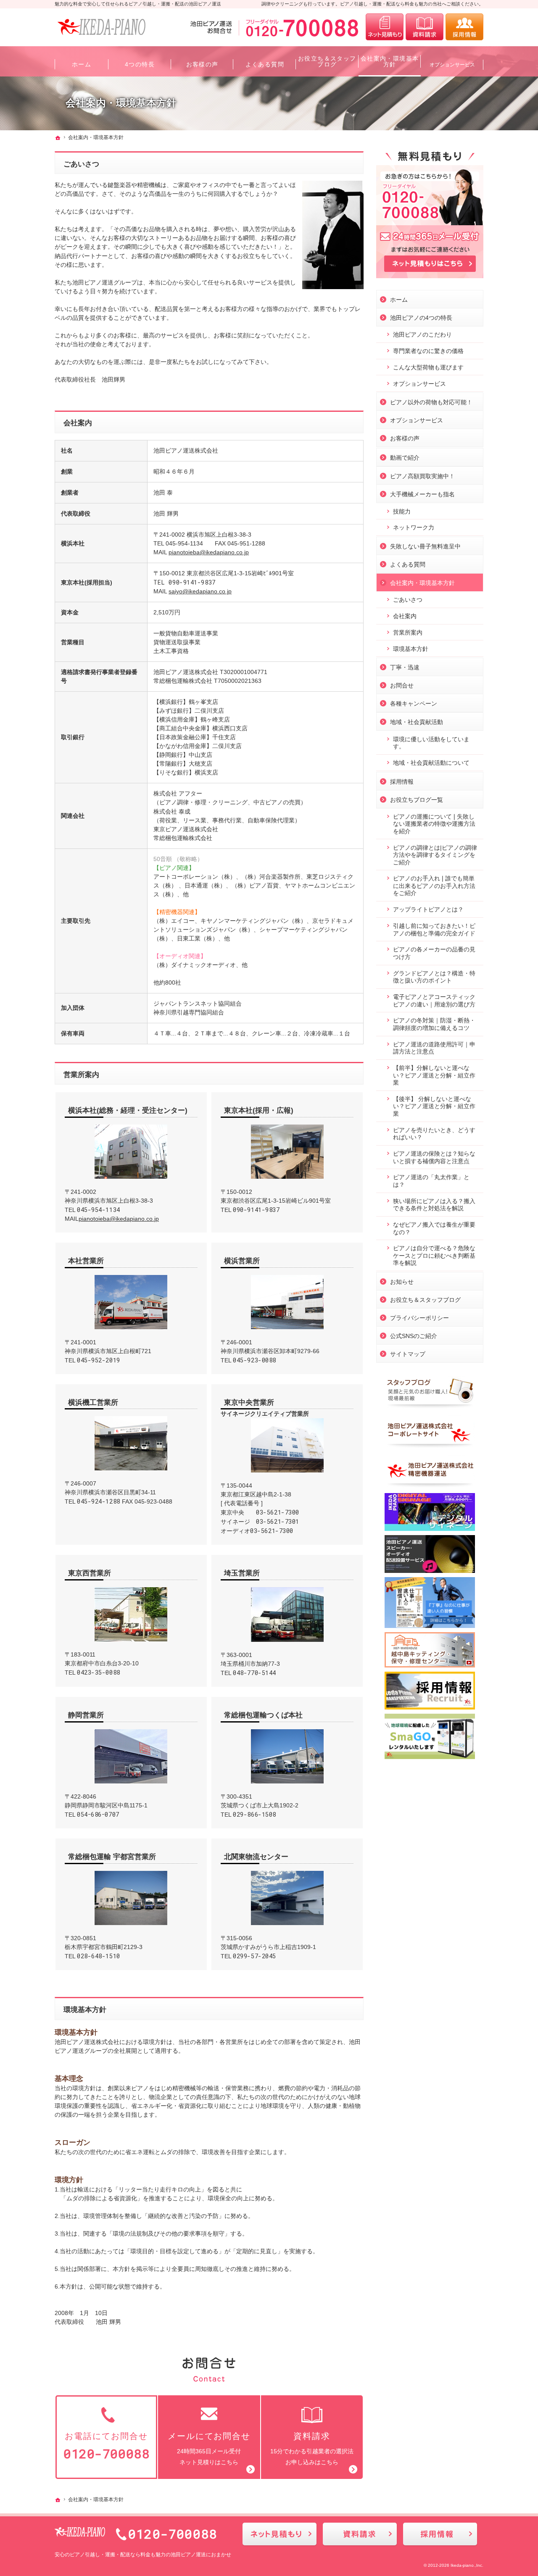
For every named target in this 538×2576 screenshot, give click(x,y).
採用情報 (402, 782)
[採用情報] (464, 27)
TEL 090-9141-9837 (185, 582)
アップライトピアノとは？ (428, 909)
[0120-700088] (276, 27)
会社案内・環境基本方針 (422, 583)
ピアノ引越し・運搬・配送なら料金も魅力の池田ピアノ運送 (138, 2555)
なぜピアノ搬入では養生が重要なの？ (434, 1228)
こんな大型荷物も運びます (428, 367)
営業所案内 (81, 1075)
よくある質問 (408, 564)
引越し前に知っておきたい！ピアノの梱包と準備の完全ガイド (434, 930)
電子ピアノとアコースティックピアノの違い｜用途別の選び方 (434, 1001)
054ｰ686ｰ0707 (98, 1814)
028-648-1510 (99, 1956)
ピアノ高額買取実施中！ (422, 476)
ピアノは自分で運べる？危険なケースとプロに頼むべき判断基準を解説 (434, 1255)
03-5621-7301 (278, 1521)
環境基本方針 (85, 2010)
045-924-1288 (99, 1501)
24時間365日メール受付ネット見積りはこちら (209, 2448)
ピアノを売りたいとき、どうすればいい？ (434, 1134)
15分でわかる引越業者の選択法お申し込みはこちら (312, 2448)
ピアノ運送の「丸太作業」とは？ (431, 1181)
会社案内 (78, 423)
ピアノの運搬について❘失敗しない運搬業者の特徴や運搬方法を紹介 (434, 824)
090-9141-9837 (256, 1210)
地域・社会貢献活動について (431, 763)
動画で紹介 (405, 458)
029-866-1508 (254, 1814)
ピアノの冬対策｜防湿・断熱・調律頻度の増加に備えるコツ (434, 1024)
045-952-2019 (99, 1360)
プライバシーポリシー (419, 1318)
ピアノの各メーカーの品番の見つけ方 (434, 953)
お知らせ (402, 1282)
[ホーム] (58, 138)
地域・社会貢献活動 (417, 722)
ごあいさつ (81, 164)
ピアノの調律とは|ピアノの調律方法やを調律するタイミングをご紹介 (435, 855)
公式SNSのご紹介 (414, 1336)
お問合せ (402, 685)
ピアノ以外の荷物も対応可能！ (431, 402)
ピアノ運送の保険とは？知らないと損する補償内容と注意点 (434, 1157)
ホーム (399, 300)
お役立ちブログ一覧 (417, 800)
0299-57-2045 (254, 1956)
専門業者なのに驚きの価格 (428, 351)
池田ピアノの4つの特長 (421, 318)
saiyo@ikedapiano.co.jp (200, 591)
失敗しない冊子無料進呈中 (425, 546)
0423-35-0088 (99, 1672)
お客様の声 (405, 438)
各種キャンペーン (414, 703)
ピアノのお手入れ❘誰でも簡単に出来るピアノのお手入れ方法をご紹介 (434, 886)
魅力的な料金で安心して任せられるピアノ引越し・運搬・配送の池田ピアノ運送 (138, 4)
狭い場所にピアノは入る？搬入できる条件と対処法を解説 (434, 1205)
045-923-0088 (254, 1360)
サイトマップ (408, 1354)
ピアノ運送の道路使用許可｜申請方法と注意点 (434, 1048)
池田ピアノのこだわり (422, 335)
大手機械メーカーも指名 (422, 494)
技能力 (402, 511)
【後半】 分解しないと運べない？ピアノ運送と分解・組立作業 (434, 1106)
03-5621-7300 (278, 1512)
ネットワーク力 (414, 527)
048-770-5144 (254, 1673)
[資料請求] (425, 27)
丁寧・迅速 (405, 667)
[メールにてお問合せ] (385, 27)
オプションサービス (419, 384)
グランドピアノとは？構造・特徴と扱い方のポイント (434, 977)
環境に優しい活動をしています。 (431, 743)
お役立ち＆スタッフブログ (425, 1300)
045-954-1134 (99, 1210)
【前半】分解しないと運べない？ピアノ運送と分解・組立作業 (434, 1075)
